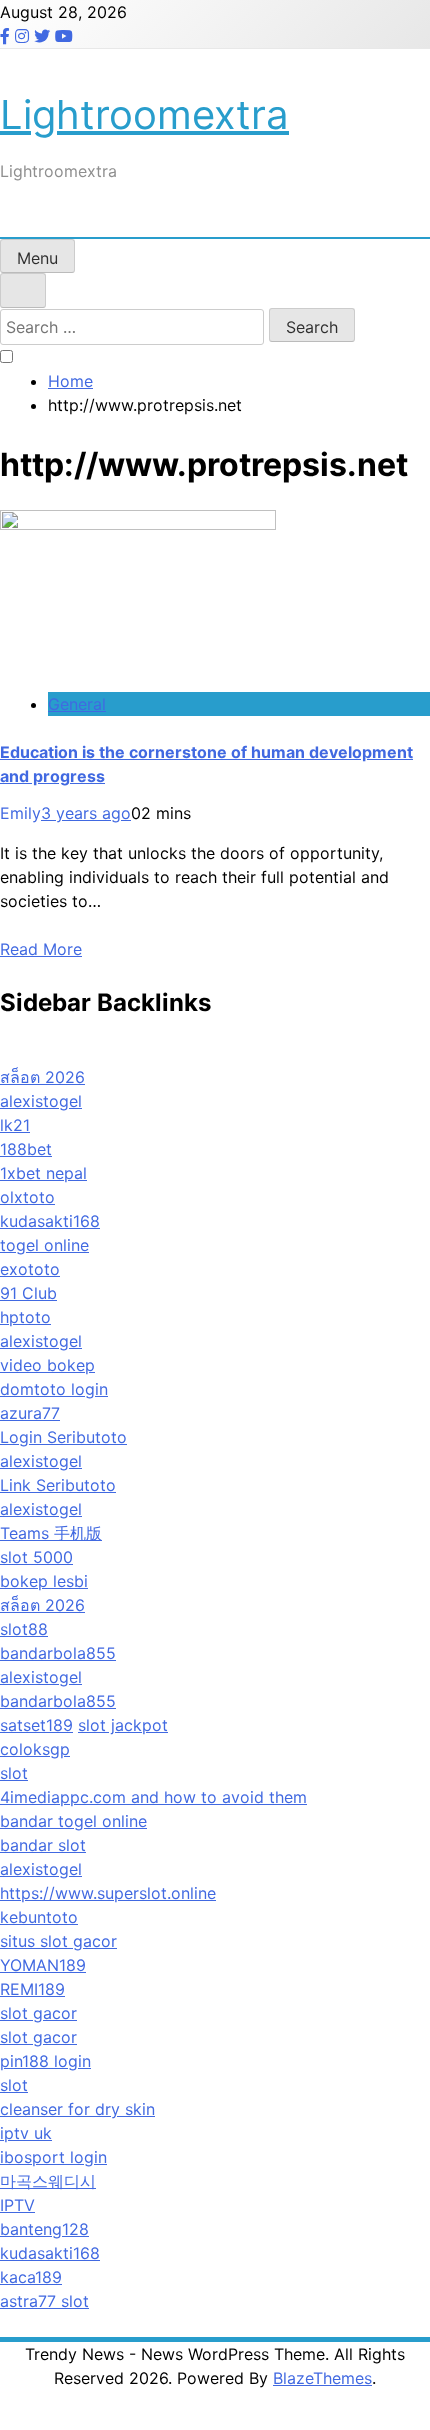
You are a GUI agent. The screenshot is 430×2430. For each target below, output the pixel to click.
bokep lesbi (44, 1581)
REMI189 (32, 1989)
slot (14, 1773)
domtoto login (54, 1389)
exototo (30, 1269)
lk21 (15, 1125)
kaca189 (31, 2277)
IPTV (17, 2205)
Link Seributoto (58, 1485)
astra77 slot (44, 2301)
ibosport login (53, 2157)
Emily (20, 813)
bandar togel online (73, 1821)
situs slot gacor (58, 1941)
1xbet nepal (43, 1173)
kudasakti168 (50, 1221)
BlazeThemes (322, 2378)
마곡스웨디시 (48, 2181)
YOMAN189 (43, 1965)
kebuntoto (39, 1917)
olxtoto (27, 1197)
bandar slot (43, 1845)
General (77, 704)
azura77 (30, 1413)
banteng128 (44, 2229)
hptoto (25, 1317)
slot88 (24, 1629)
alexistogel (41, 1101)
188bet (26, 1149)
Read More (41, 949)
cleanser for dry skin (77, 2109)
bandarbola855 (58, 1653)
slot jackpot (123, 1725)
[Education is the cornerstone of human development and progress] (138, 524)
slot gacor (38, 2013)
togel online (44, 1245)
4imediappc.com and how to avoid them (153, 1797)
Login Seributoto (63, 1437)
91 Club (28, 1293)
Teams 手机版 (51, 1533)
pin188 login (45, 2061)
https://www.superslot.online (108, 1893)
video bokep (47, 1365)
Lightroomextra (144, 114)
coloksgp (35, 1749)
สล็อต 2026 (42, 1077)
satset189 (36, 1725)
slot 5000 (36, 1557)
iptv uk (26, 2133)
